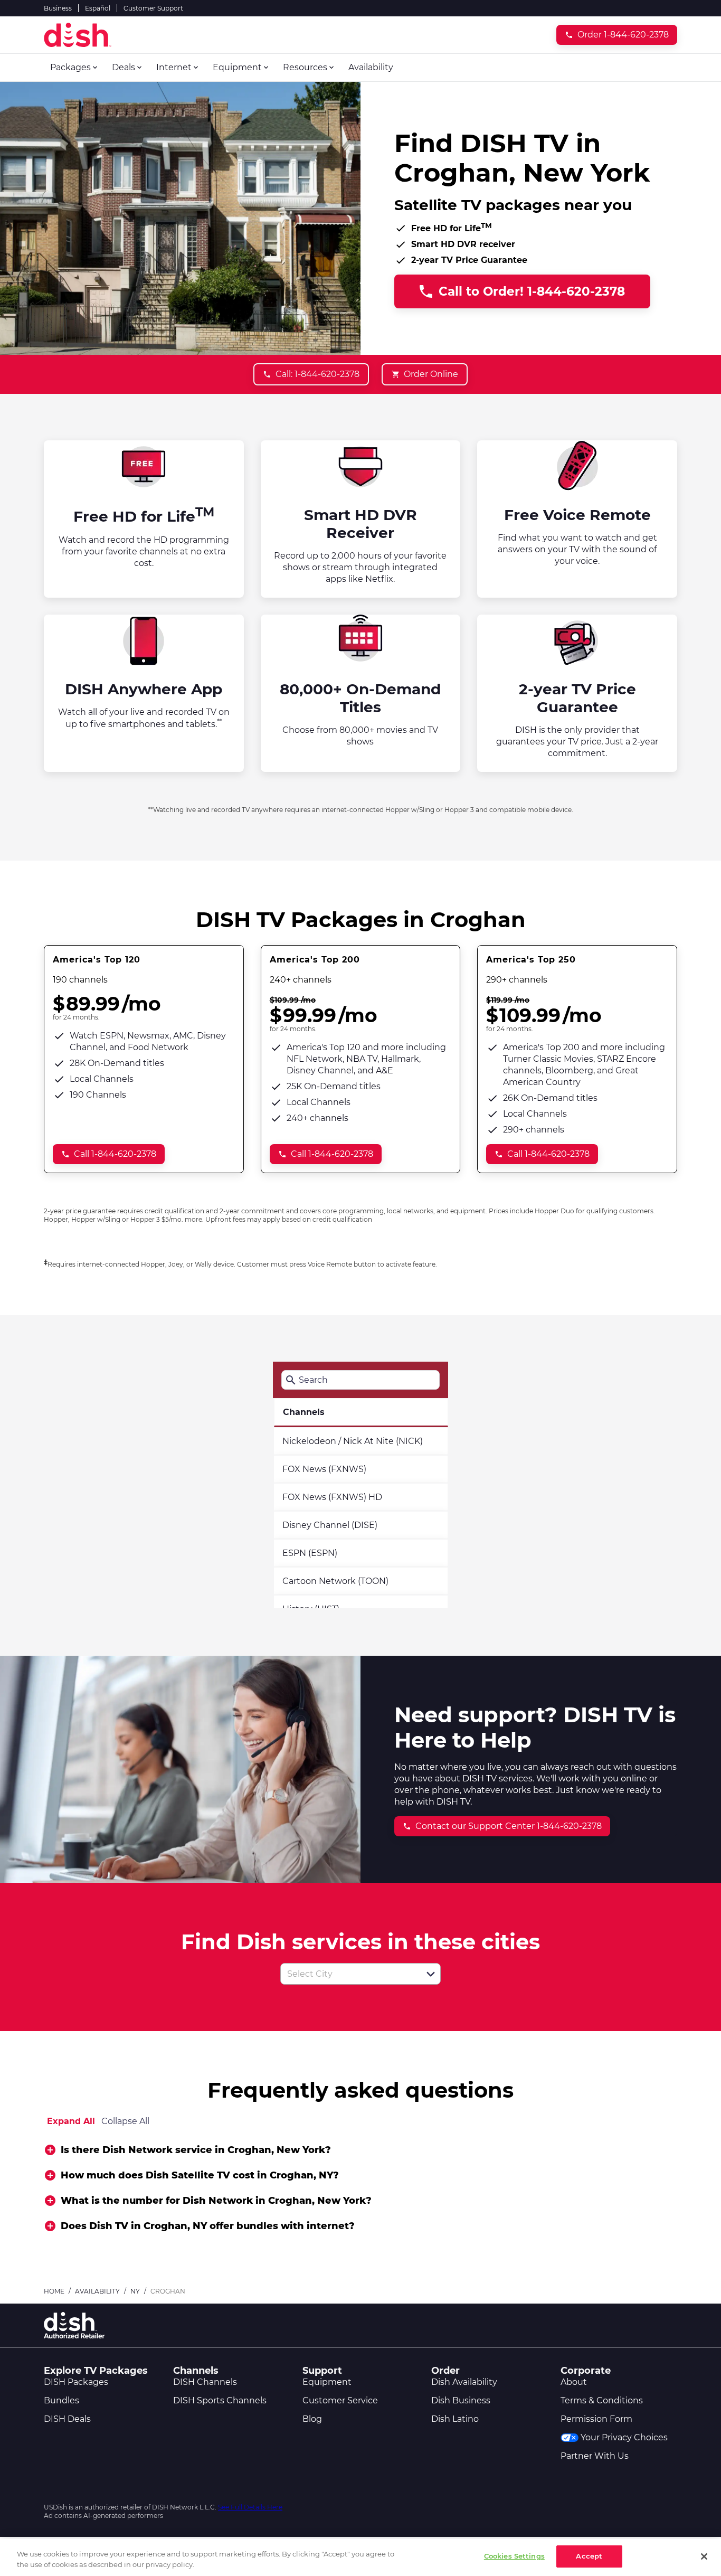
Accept (589, 2556)
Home (54, 2291)
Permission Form (596, 2419)
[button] (431, 1974)
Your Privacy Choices (624, 2437)
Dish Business (461, 2400)
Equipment (327, 2382)
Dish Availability (464, 2382)
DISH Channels (205, 2382)
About (574, 2382)
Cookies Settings (514, 2556)
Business (58, 8)
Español (98, 8)
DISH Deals (67, 2419)
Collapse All (125, 2121)
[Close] (704, 2556)
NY (135, 2291)
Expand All (71, 2121)
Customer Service (340, 2400)
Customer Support (153, 8)
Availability (97, 2291)
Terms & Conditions (602, 2400)
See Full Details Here (250, 2507)
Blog (312, 2419)
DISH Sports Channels (220, 2400)
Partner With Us (595, 2456)
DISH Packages (76, 2382)
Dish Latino (455, 2419)
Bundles (61, 2400)
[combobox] (349, 1974)
